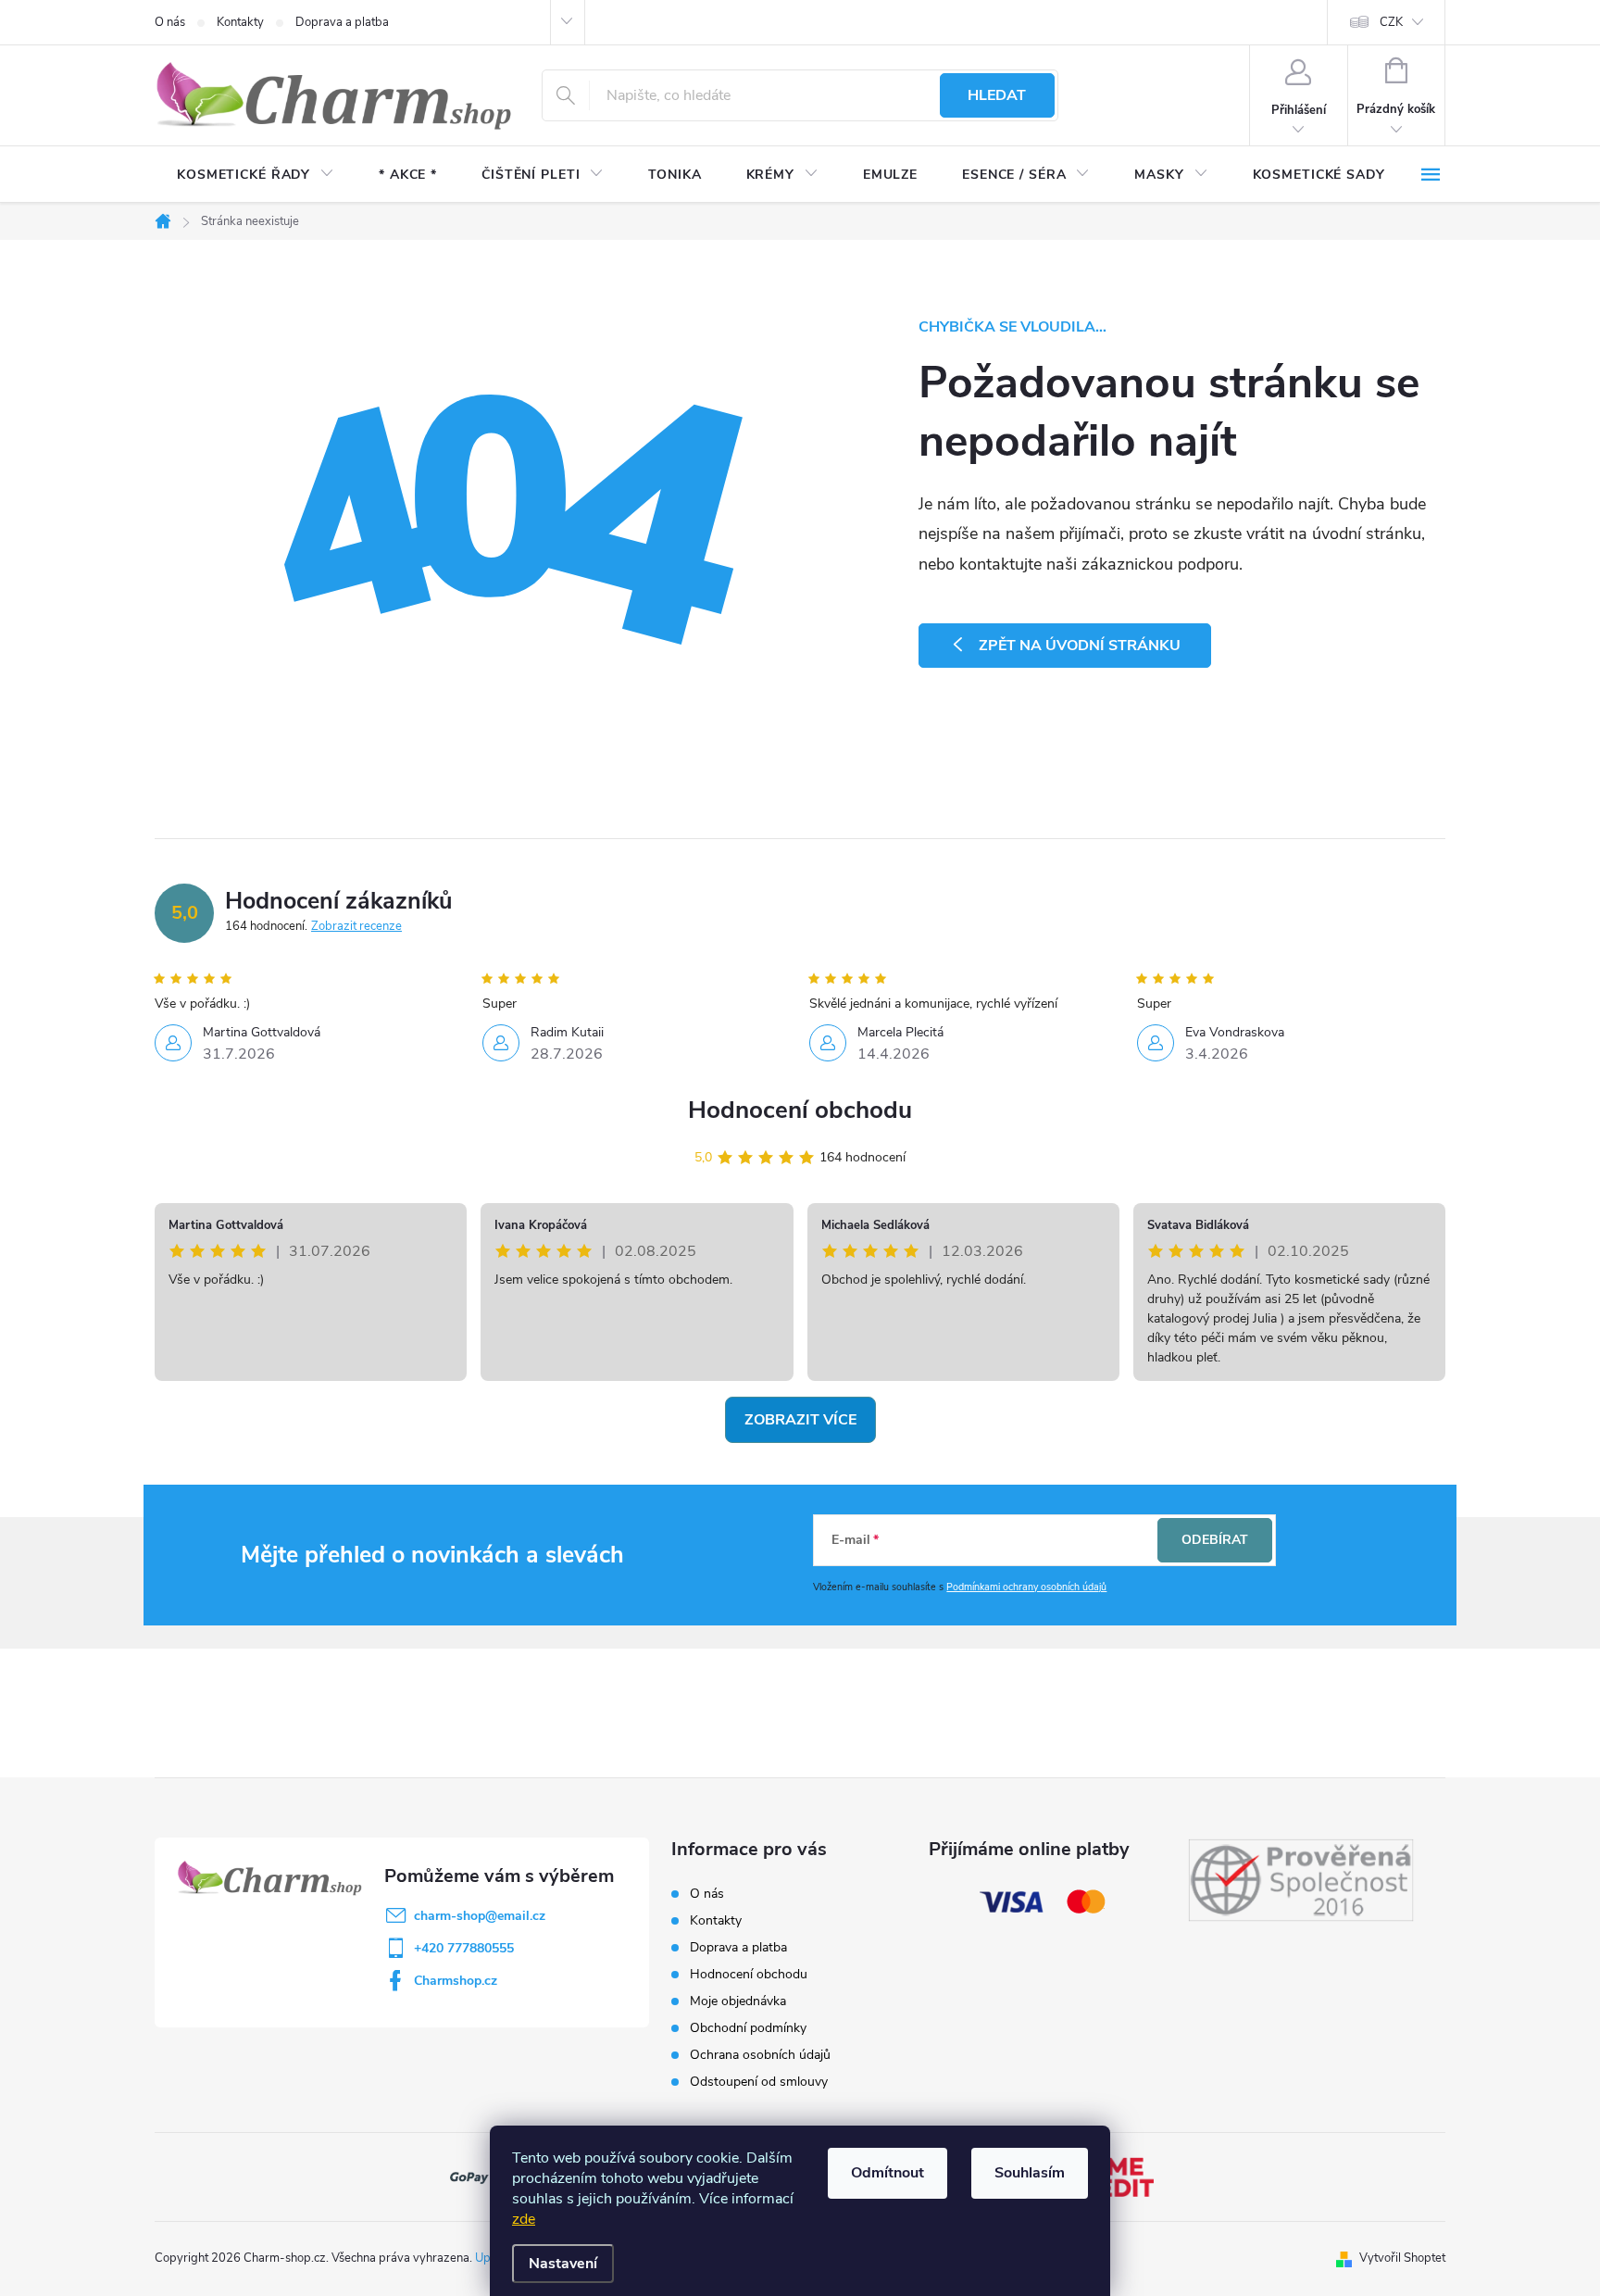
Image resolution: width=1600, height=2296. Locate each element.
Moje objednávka (738, 2001)
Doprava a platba (342, 22)
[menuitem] (256, 175)
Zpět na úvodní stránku (1080, 646)
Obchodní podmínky (748, 2028)
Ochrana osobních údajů (760, 2055)
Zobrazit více (800, 1420)
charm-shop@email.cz (480, 1916)
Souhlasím (1030, 2173)
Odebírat (1215, 1540)
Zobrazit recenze (356, 926)
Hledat (997, 95)
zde (524, 2219)
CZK (1391, 22)
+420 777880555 (464, 1948)
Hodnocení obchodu (800, 1110)
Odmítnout (887, 2173)
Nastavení (563, 2264)
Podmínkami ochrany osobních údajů (1026, 1587)
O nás (170, 22)
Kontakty (240, 22)
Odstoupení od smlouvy (759, 2082)
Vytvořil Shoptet (1402, 2258)
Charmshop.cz (456, 1981)
